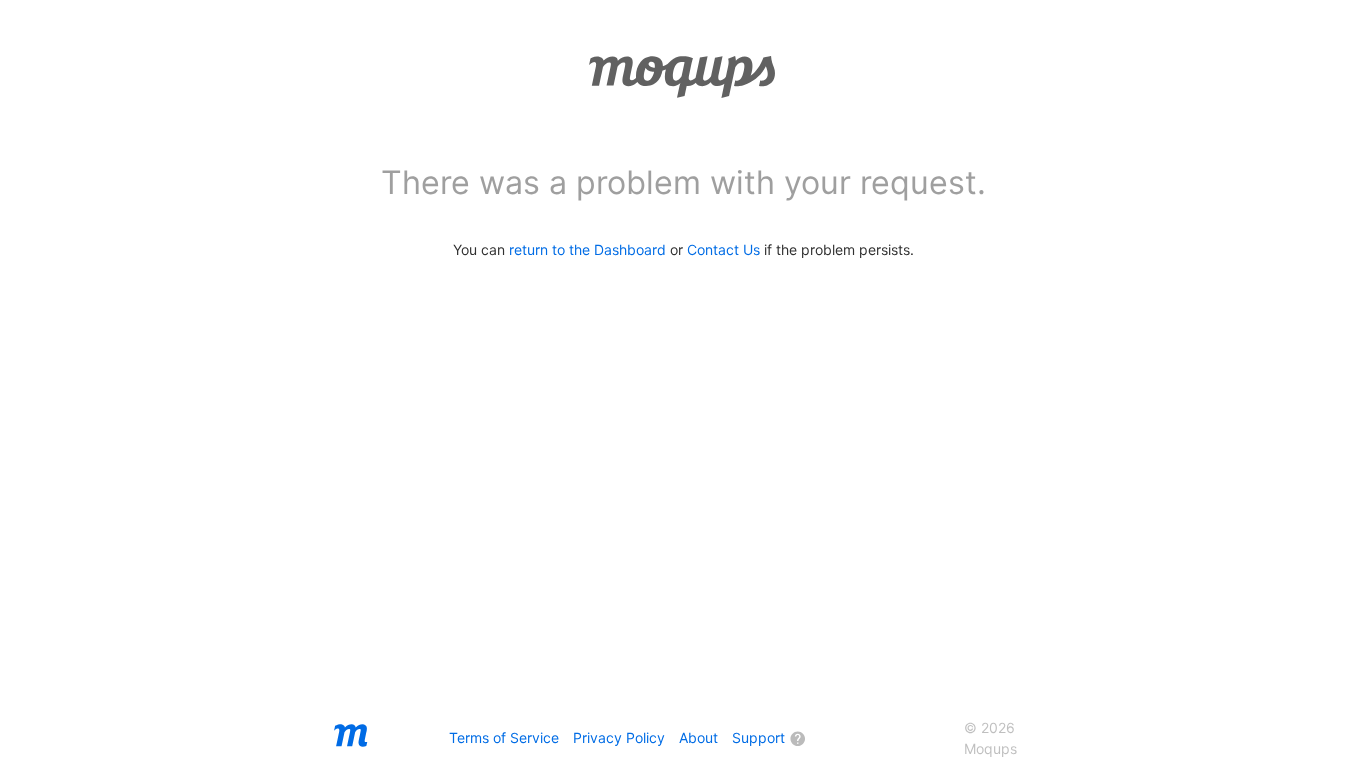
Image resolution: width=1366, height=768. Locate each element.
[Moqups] (351, 747)
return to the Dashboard (587, 249)
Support (758, 737)
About (698, 737)
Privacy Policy (619, 737)
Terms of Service (504, 737)
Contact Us (723, 249)
